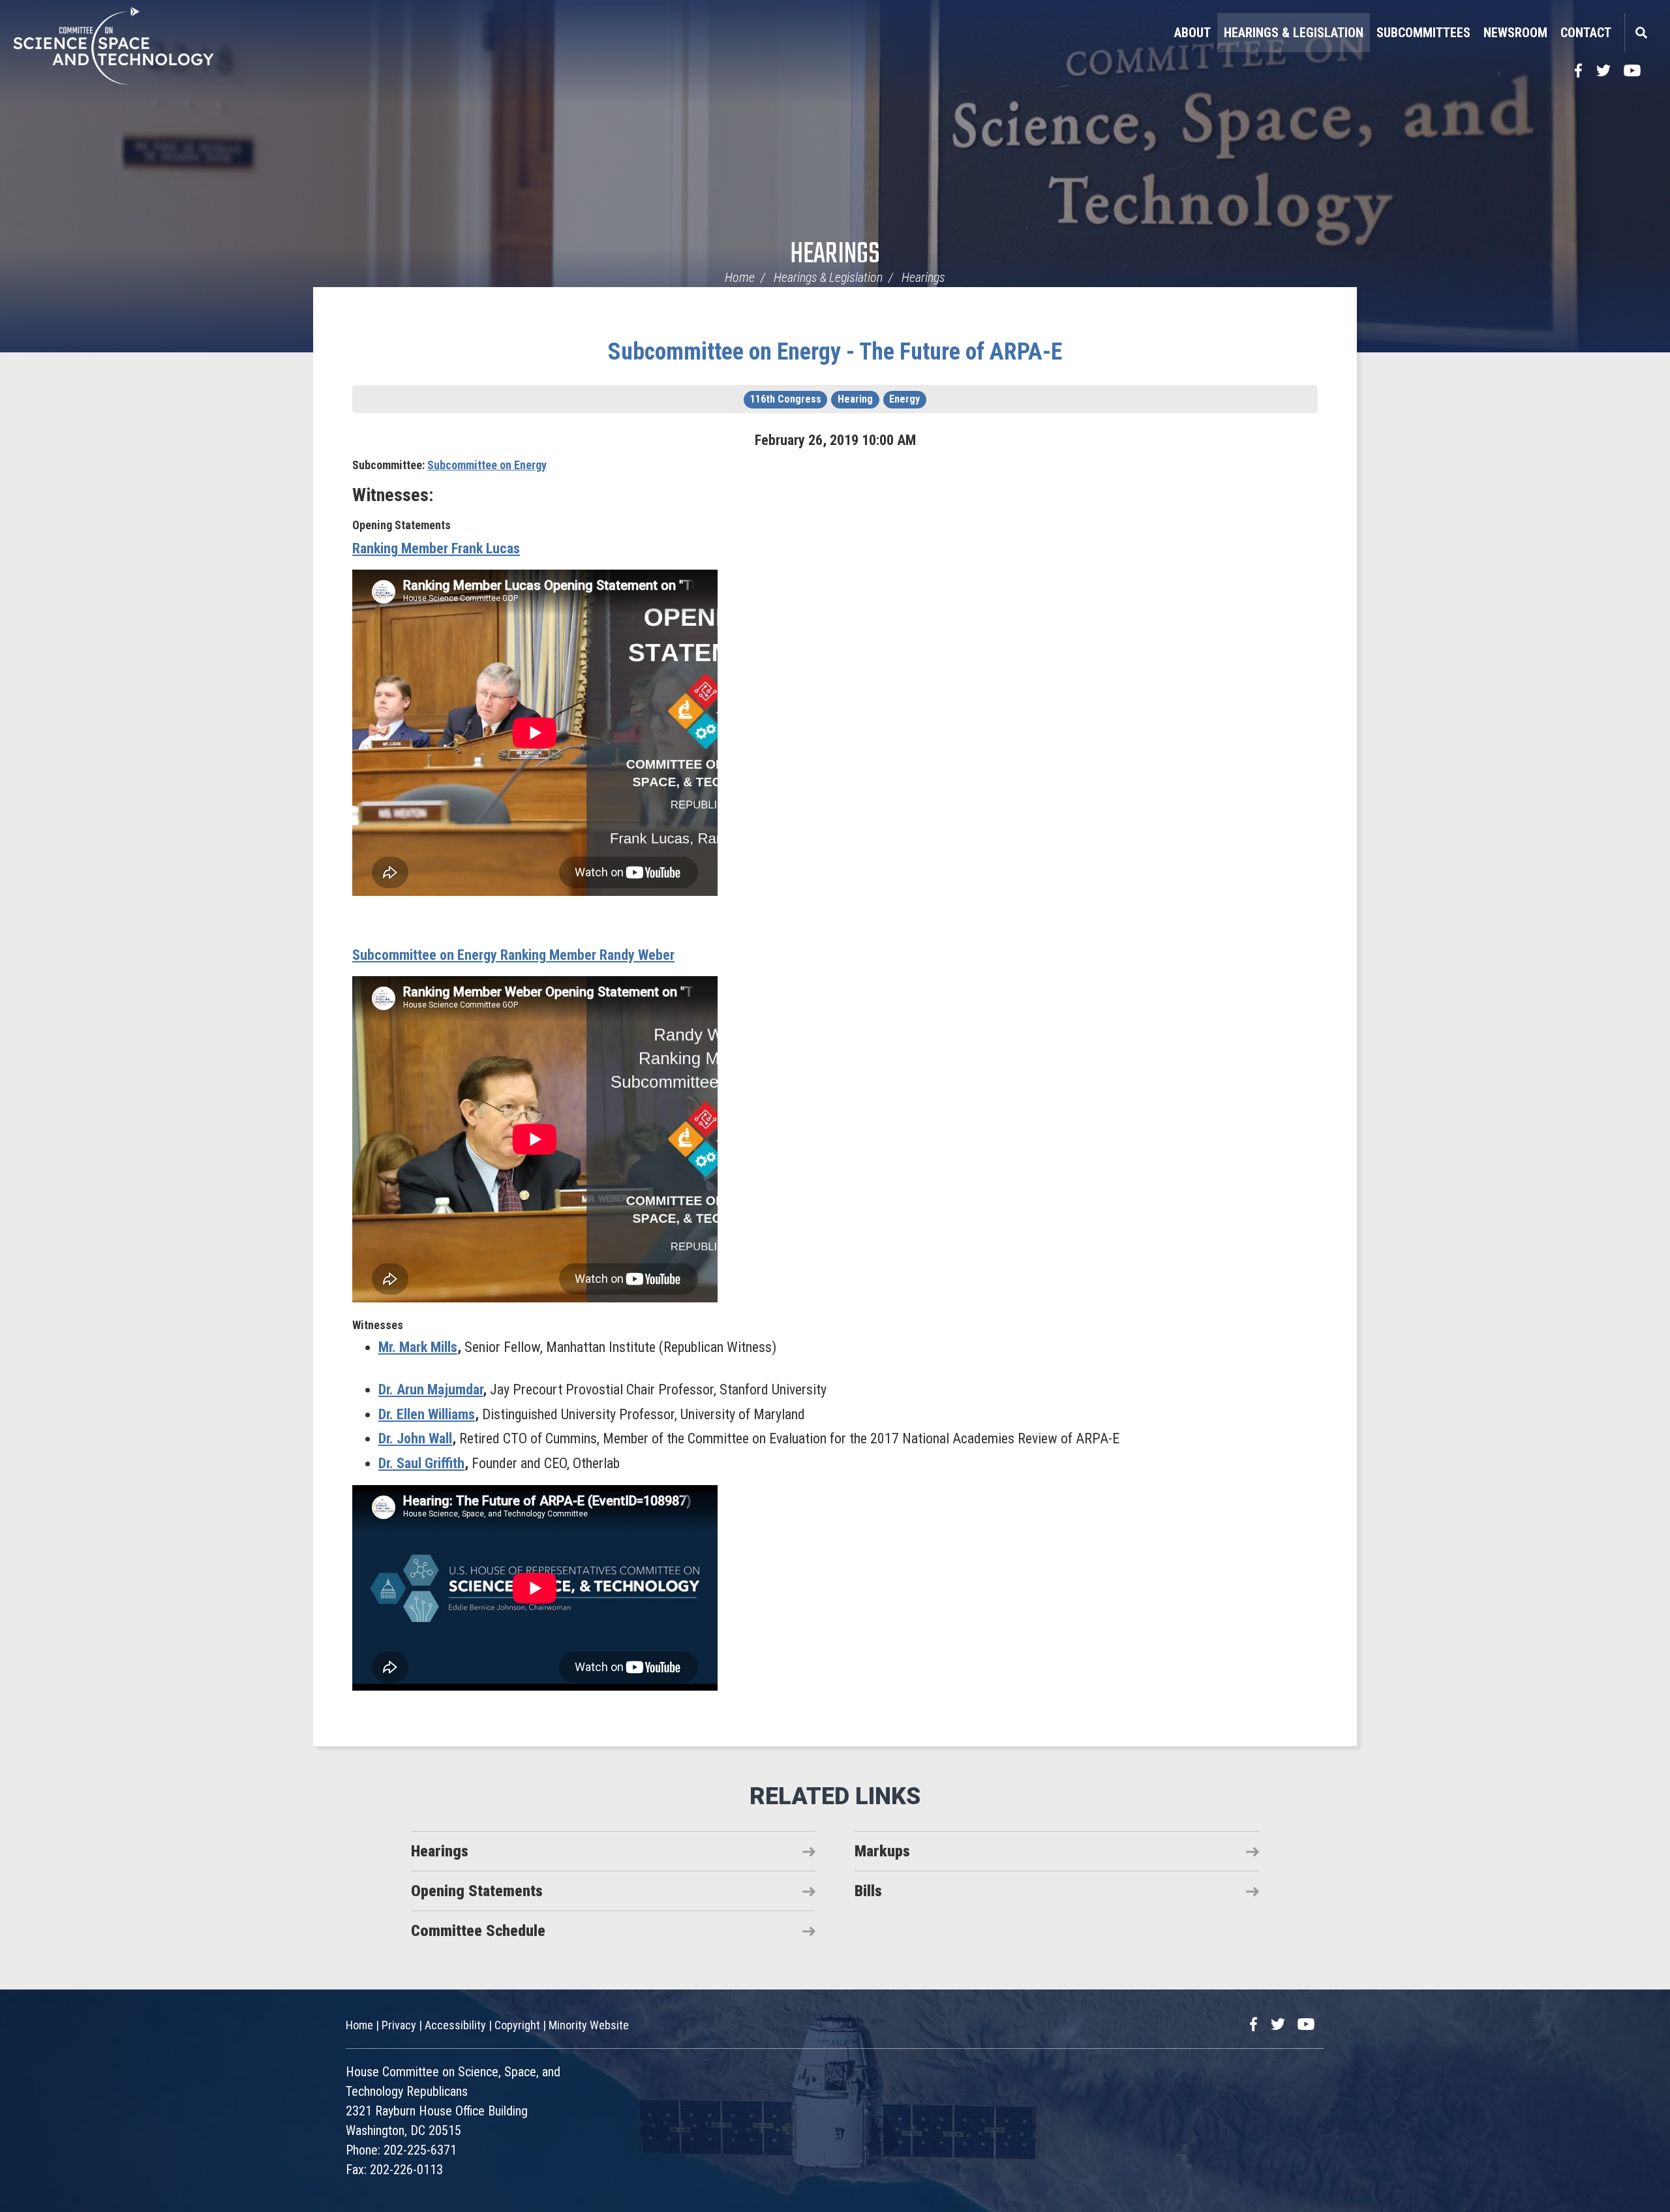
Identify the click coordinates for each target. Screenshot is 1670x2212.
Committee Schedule (478, 1931)
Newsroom (1515, 33)
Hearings (835, 255)
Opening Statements (477, 1891)
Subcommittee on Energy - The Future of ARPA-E (835, 352)
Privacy (399, 2025)
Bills (868, 1891)
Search (1641, 33)
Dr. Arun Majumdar (431, 1390)
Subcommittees (1423, 33)
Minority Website (589, 2025)
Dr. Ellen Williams (427, 1414)
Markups (882, 1851)
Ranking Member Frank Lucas (436, 548)
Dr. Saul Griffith (421, 1463)
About (1192, 33)
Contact (1586, 33)
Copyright (517, 2025)
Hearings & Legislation (1294, 33)
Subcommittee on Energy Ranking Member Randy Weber (513, 955)
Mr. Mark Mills (418, 1347)
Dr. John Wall (415, 1438)
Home (740, 277)
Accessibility (455, 2025)
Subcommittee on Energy (487, 465)
